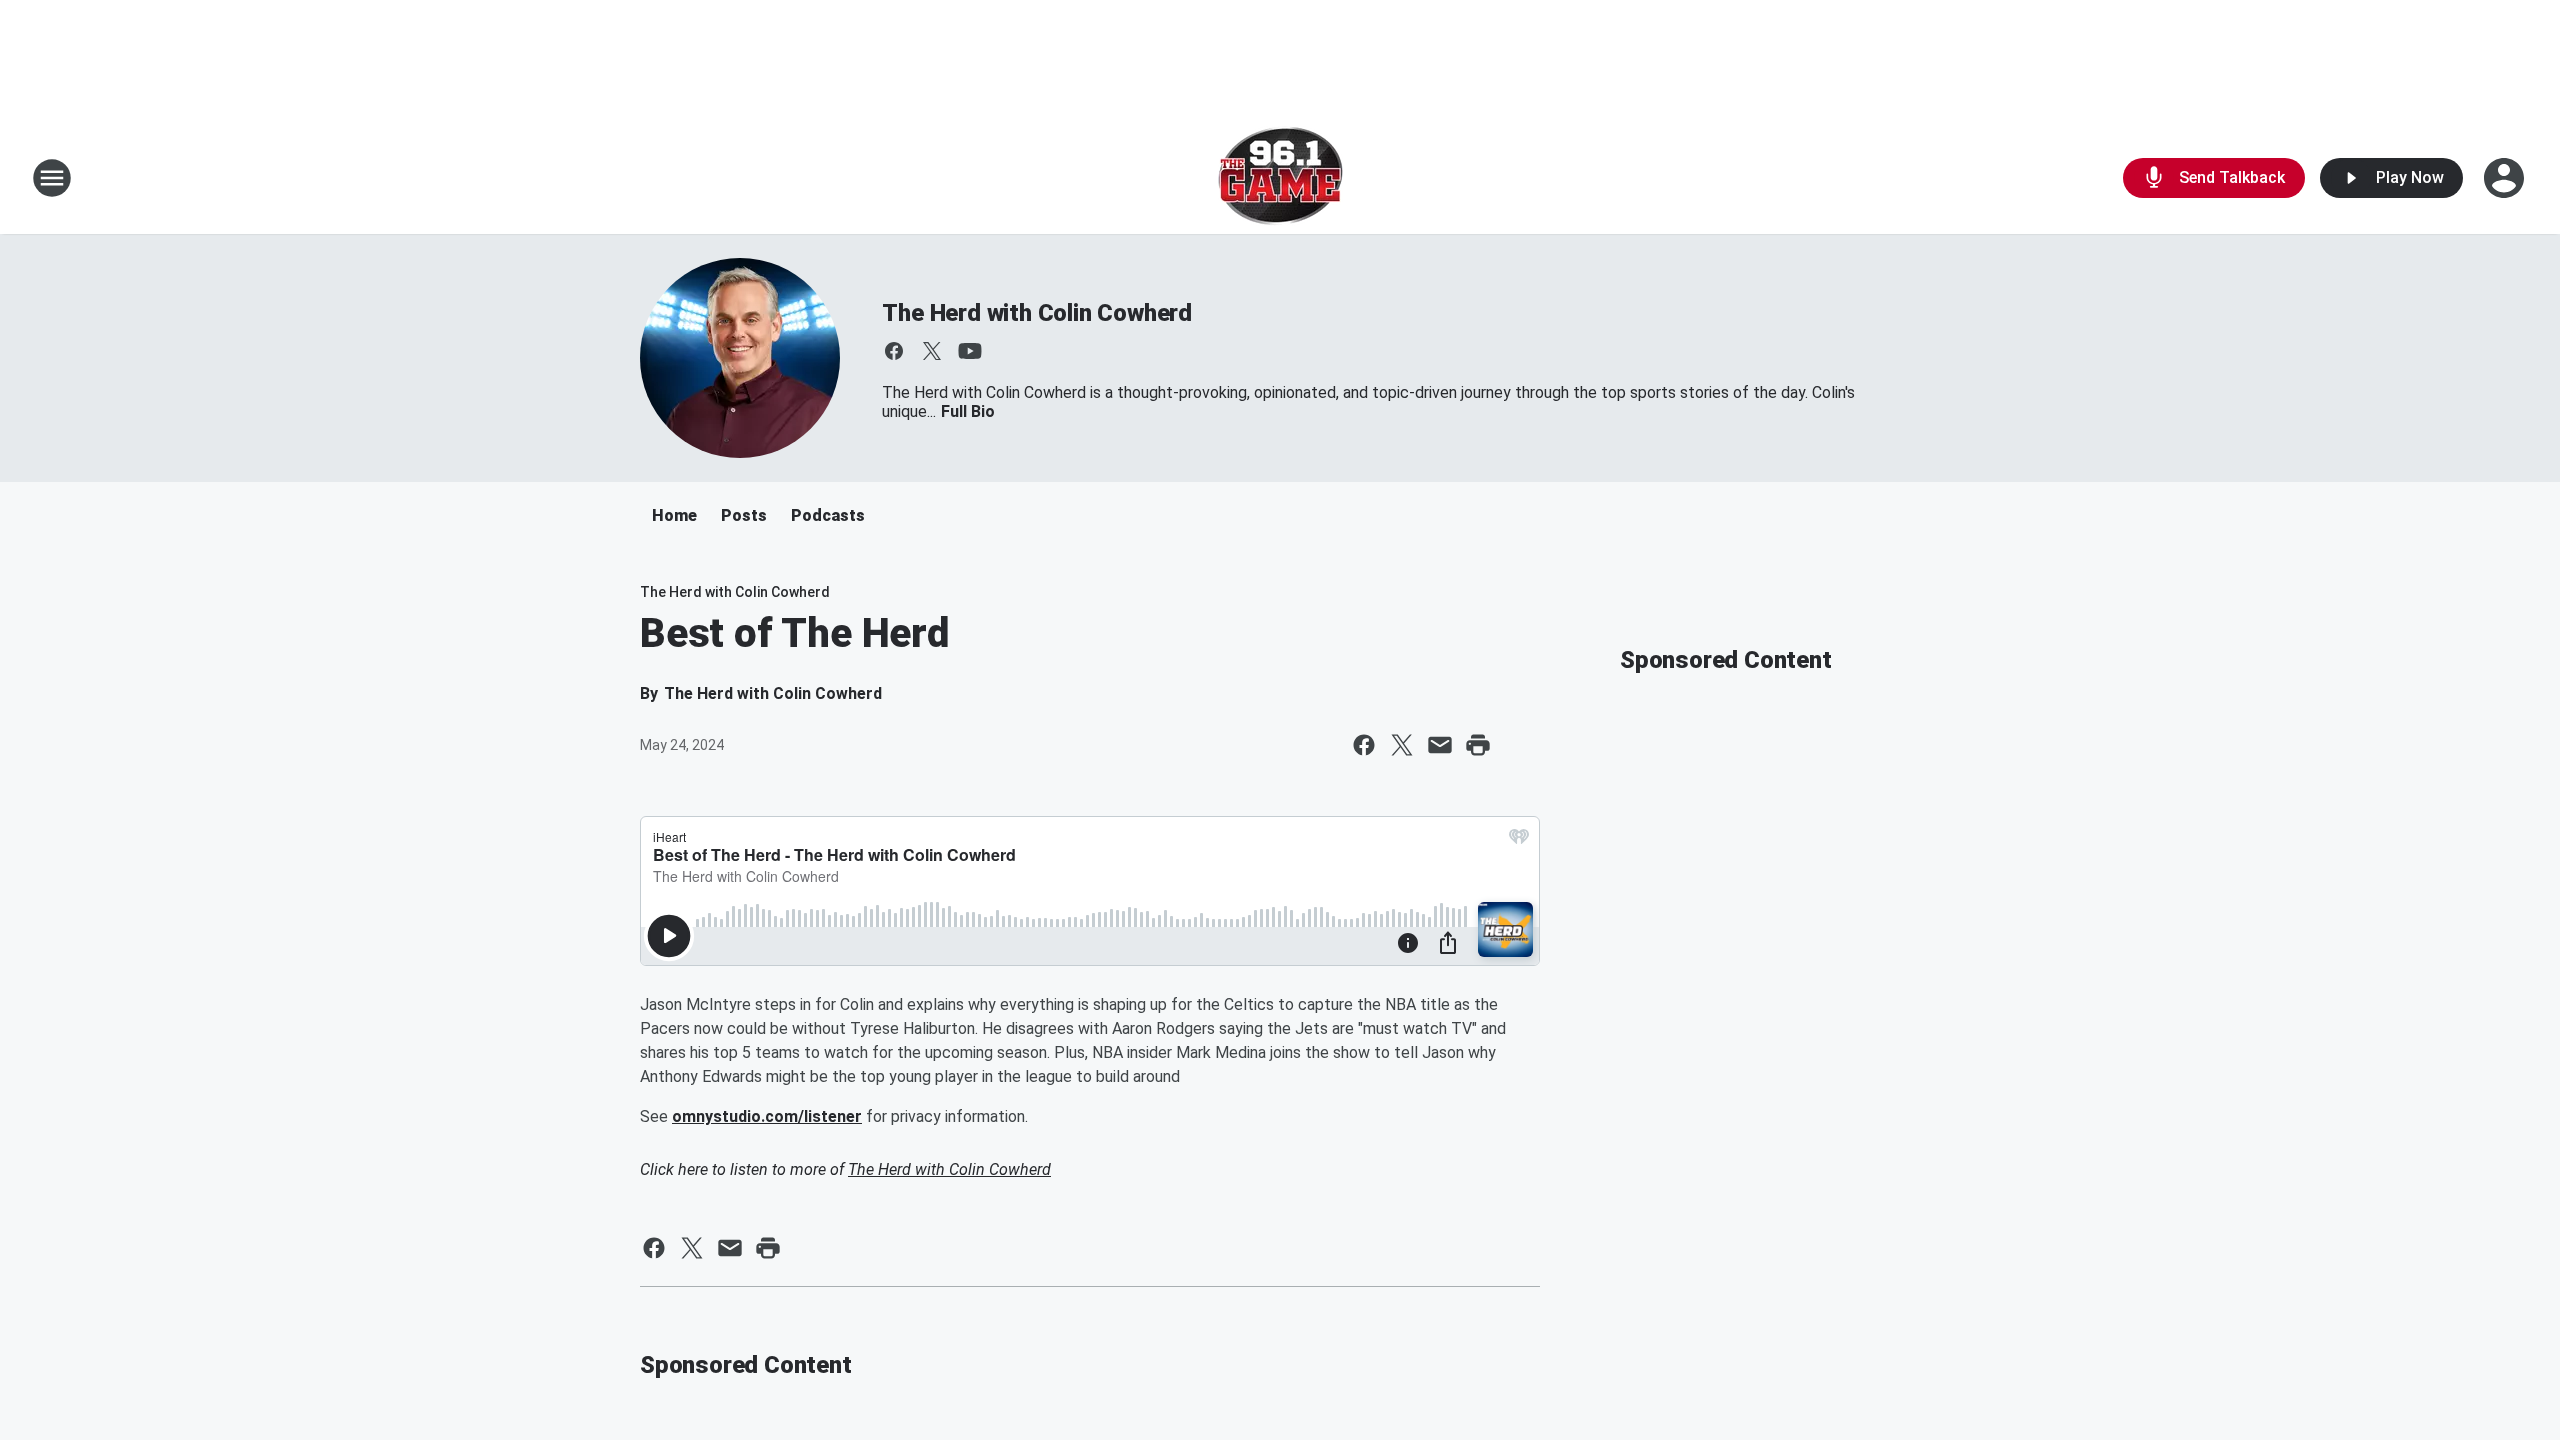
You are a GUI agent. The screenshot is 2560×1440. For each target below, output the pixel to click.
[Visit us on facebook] (894, 351)
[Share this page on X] (1402, 745)
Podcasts (828, 515)
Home (674, 515)
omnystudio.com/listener (767, 1116)
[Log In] (2506, 178)
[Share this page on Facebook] (1364, 745)
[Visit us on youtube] (970, 351)
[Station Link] (1280, 178)
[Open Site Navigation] (52, 178)
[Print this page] (1478, 745)
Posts (744, 515)
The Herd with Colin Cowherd (1037, 313)
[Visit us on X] (932, 351)
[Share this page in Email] (1440, 745)
